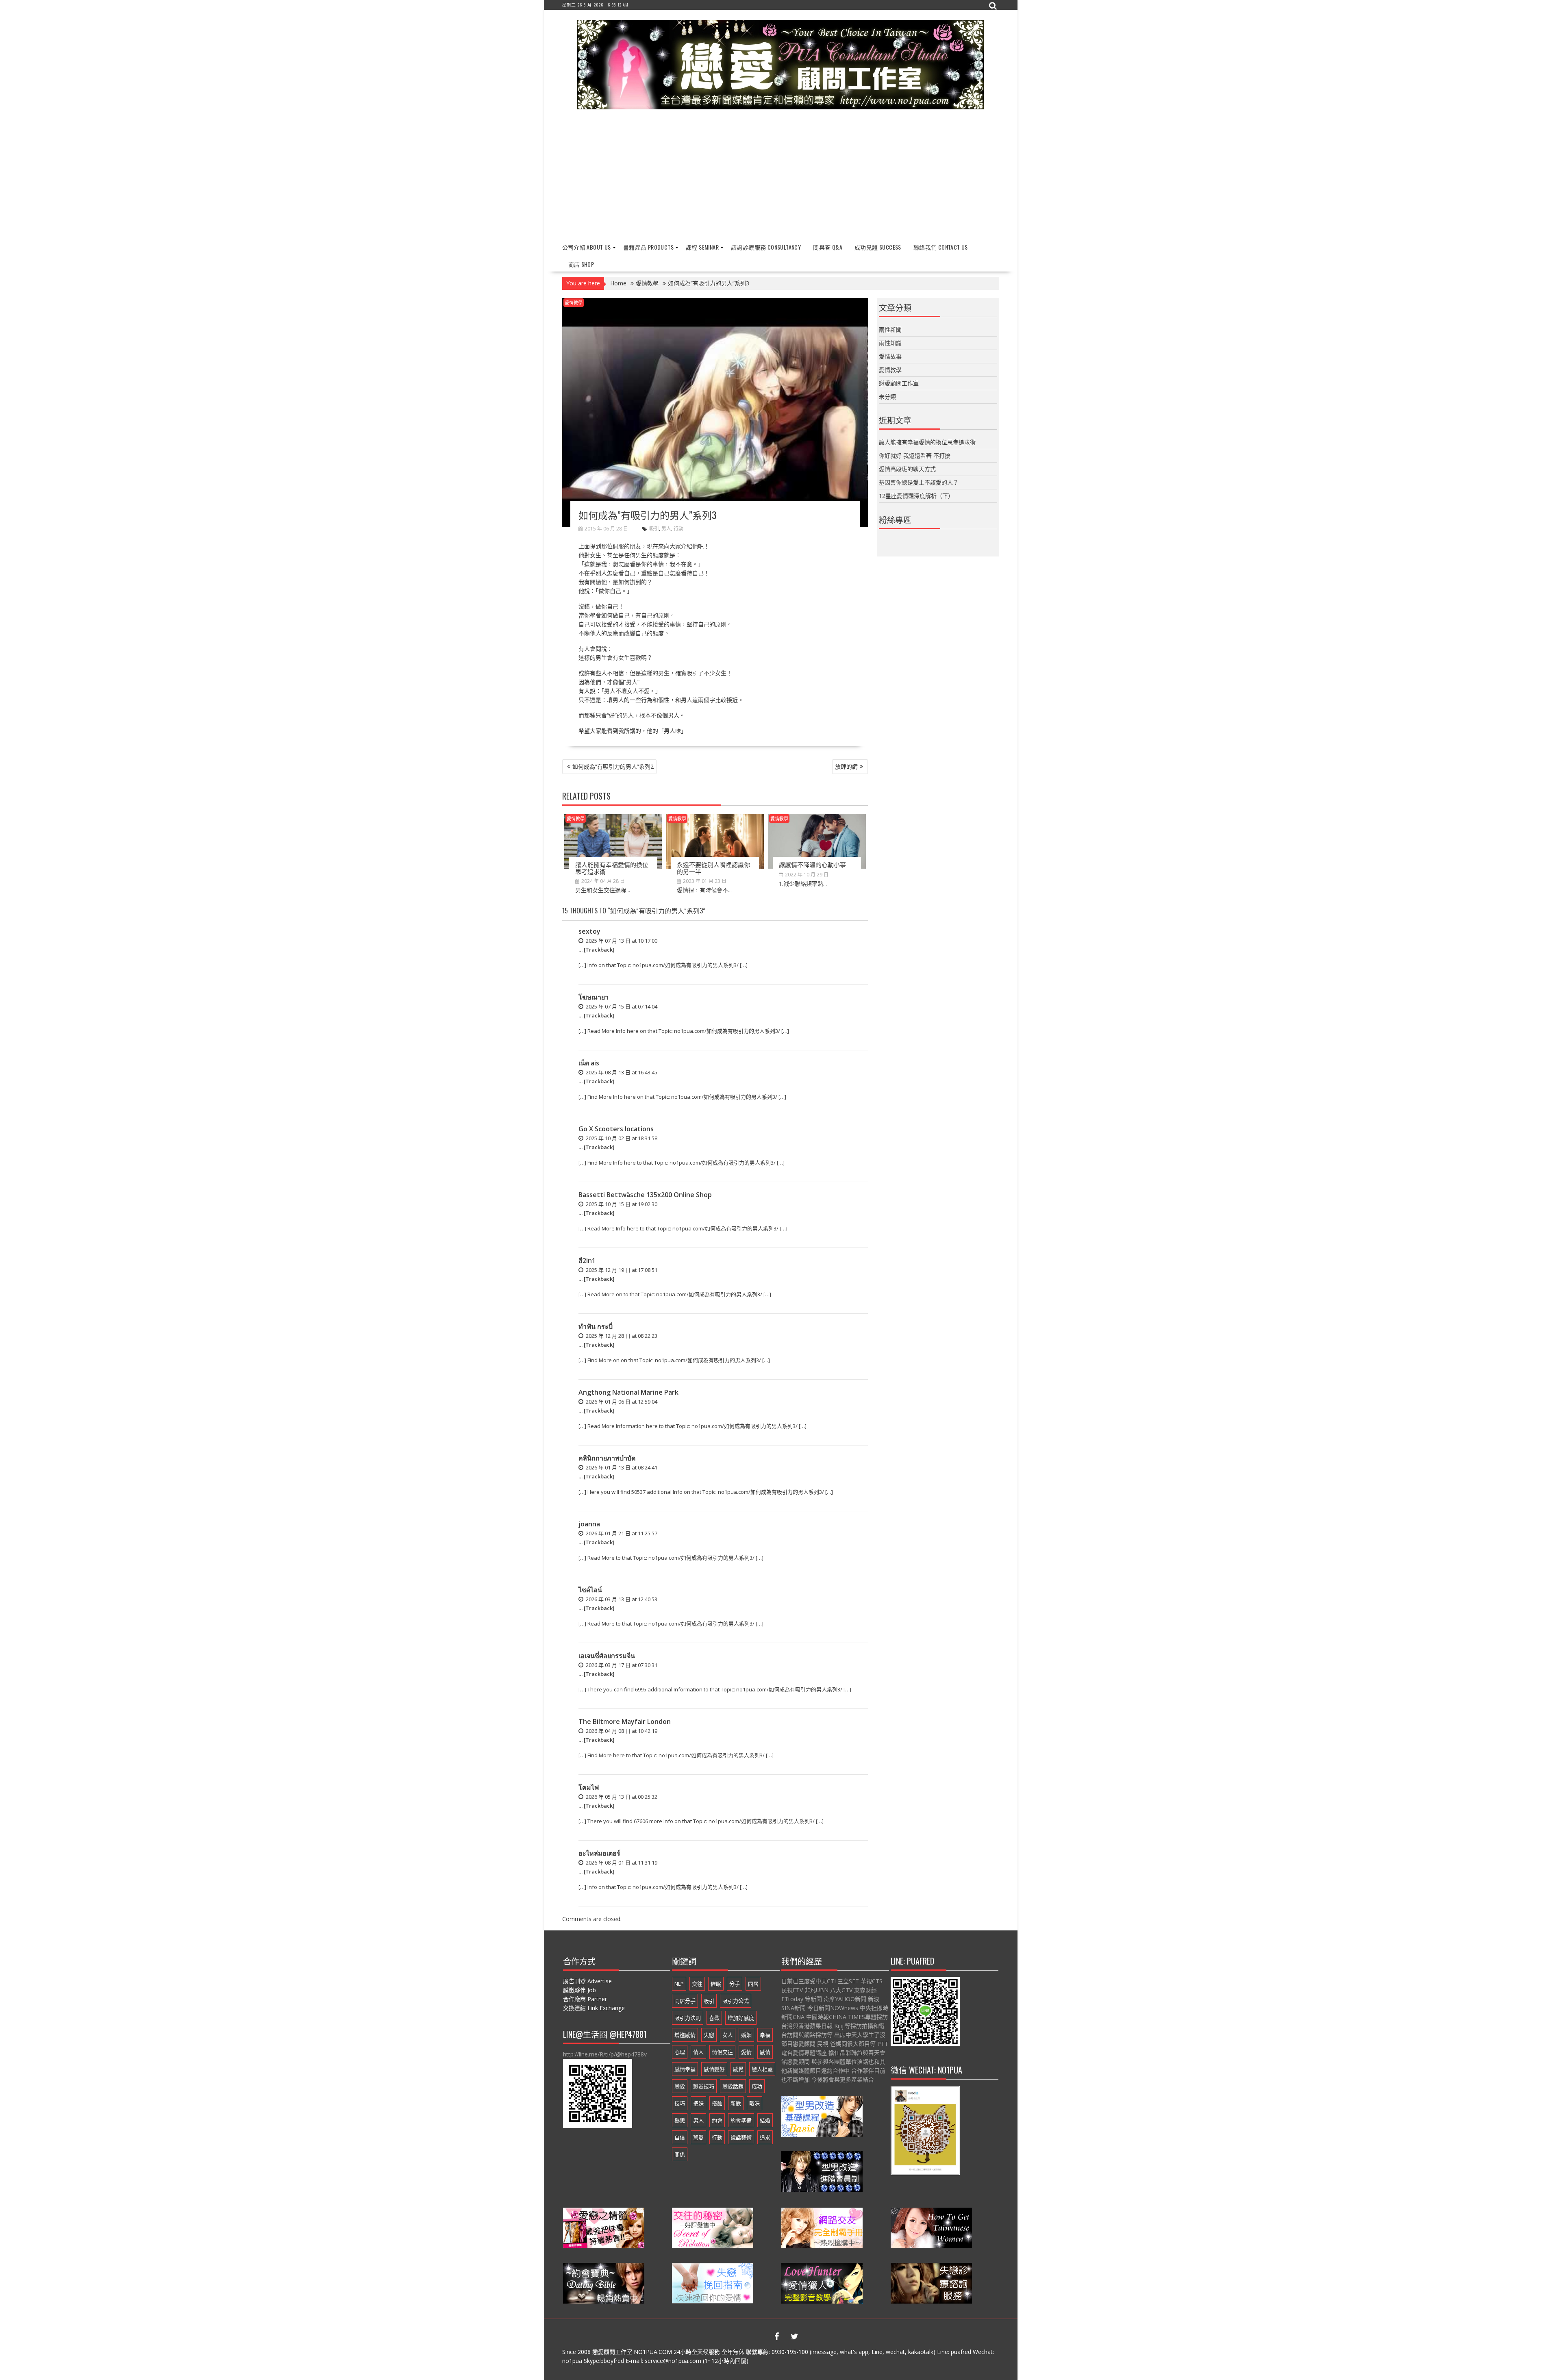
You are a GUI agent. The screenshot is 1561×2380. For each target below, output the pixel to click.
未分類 (887, 397)
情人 (698, 2052)
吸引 (654, 529)
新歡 (736, 2103)
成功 (757, 2086)
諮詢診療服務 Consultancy (766, 247)
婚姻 (746, 2035)
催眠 (716, 1984)
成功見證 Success (878, 247)
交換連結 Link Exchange (594, 2008)
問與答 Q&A (828, 247)
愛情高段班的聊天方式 (907, 469)
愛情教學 (574, 303)
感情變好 (714, 2069)
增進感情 (685, 2035)
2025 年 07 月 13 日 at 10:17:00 (621, 941)
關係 (680, 2154)
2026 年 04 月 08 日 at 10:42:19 (621, 1731)
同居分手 (685, 2001)
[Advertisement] (781, 176)
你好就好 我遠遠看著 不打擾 (915, 455)
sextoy (589, 931)
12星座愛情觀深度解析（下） (916, 496)
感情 (765, 2052)
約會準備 (741, 2120)
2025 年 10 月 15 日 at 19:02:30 (621, 1204)
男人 (666, 529)
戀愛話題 (733, 2086)
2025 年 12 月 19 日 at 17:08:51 (621, 1270)
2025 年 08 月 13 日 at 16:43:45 (621, 1072)
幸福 (765, 2035)
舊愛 (698, 2137)
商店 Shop (581, 264)
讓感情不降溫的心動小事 (812, 864)
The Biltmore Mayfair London (625, 1721)
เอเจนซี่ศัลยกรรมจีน (607, 1656)
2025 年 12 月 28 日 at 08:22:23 (621, 1336)
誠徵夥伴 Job (579, 1990)
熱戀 (680, 2120)
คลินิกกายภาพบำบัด (607, 1458)
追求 (765, 2137)
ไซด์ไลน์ (590, 1590)
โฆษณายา (594, 997)
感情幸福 (685, 2069)
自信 (680, 2137)
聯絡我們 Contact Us (941, 247)
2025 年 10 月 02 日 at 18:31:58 (621, 1138)
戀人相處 (762, 2069)
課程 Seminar (702, 247)
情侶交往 (722, 2052)
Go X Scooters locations (616, 1129)
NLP (679, 1984)
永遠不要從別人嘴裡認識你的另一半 (713, 868)
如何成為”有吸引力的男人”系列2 (613, 766)
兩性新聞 (890, 329)
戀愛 (680, 2086)
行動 (678, 529)
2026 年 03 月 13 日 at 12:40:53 (621, 1599)
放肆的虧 (846, 766)
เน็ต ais (589, 1063)
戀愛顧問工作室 (899, 383)
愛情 (746, 2052)
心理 (680, 2052)
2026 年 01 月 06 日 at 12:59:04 (621, 1402)
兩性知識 (890, 343)
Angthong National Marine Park (628, 1392)
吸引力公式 (736, 2001)
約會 (717, 2120)
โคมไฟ (589, 1787)
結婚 (765, 2120)
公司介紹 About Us (587, 247)
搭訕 (717, 2103)
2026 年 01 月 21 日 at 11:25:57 (621, 1533)
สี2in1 (587, 1261)
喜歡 (714, 2018)
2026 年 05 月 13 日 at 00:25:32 (621, 1797)
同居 (753, 1984)
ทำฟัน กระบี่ (596, 1326)
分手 (735, 1984)
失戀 (709, 2035)
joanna (589, 1524)
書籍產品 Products (648, 247)
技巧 (680, 2103)
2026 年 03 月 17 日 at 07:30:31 (621, 1665)
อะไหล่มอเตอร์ (599, 1853)
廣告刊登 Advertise (587, 1981)
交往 (697, 1984)
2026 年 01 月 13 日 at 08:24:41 (621, 1467)
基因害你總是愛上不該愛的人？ (919, 482)
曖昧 (754, 2103)
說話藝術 (741, 2137)
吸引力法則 (688, 2018)
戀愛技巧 (704, 2086)
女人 (728, 2035)
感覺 (738, 2069)
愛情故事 (890, 356)
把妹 (698, 2103)
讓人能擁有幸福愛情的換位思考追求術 (612, 868)
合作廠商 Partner (585, 1999)
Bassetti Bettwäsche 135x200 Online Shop (645, 1195)
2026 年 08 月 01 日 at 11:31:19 (621, 1863)
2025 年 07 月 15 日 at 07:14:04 (621, 1006)
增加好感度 (741, 2018)
